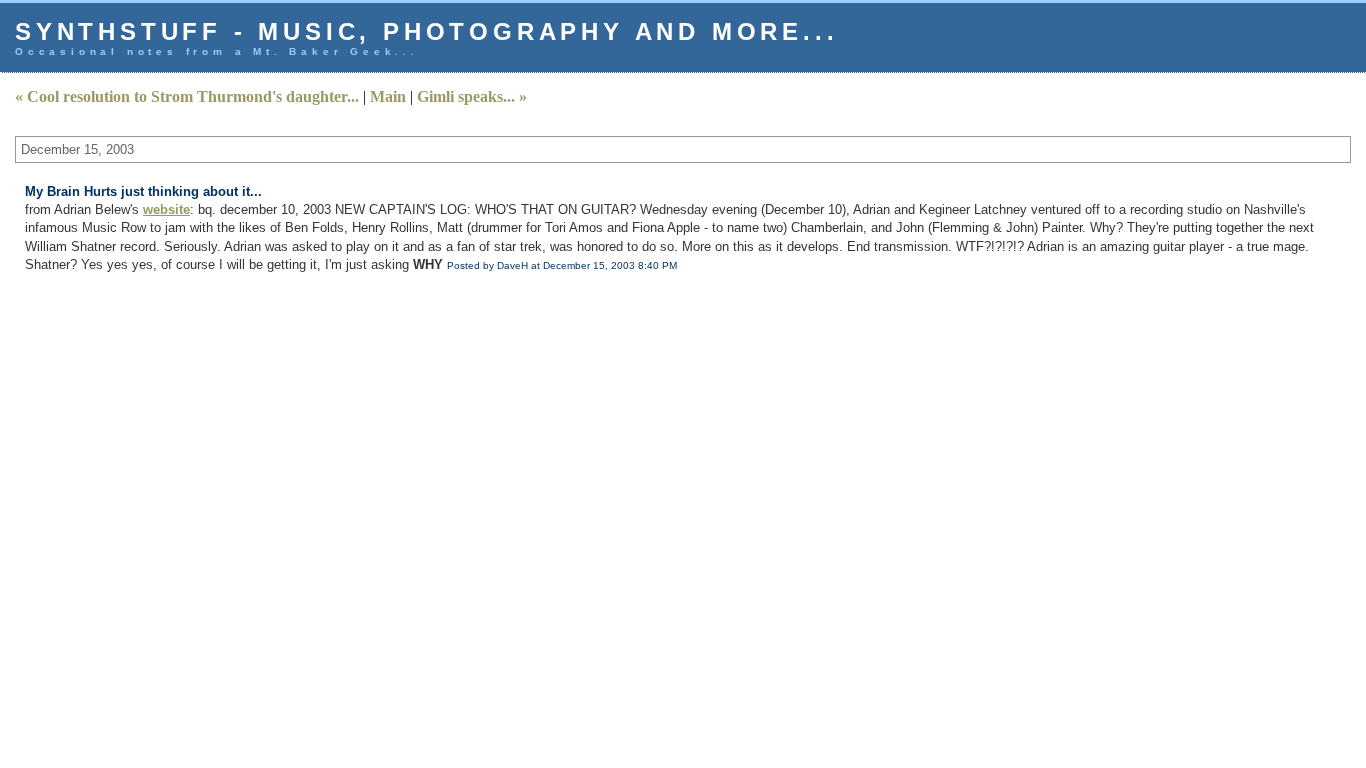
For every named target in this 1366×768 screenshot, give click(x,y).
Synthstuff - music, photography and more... (426, 31)
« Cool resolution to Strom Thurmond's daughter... (187, 96)
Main (388, 96)
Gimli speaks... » (472, 96)
